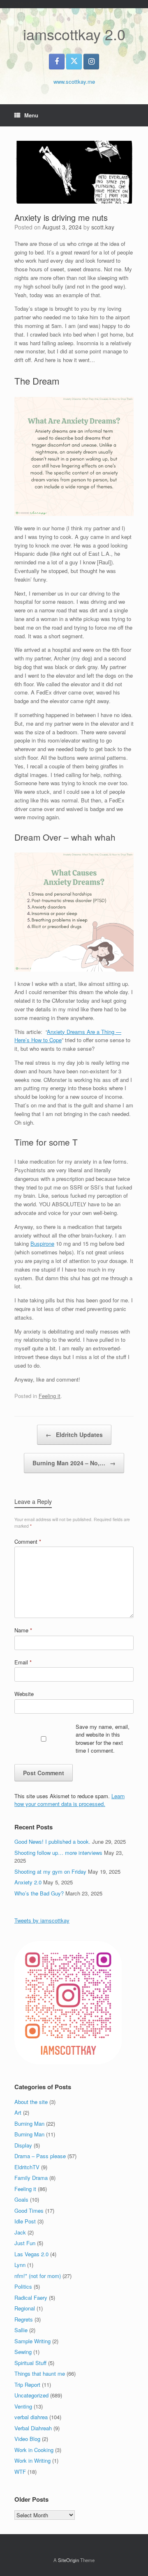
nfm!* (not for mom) (38, 2276)
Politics (23, 2286)
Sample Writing (32, 2341)
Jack (20, 2232)
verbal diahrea (31, 2417)
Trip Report (27, 2385)
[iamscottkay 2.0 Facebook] (57, 62)
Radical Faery (31, 2298)
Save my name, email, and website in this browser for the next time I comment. (103, 1739)
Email (23, 1662)
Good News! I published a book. (52, 1841)
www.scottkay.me (74, 81)
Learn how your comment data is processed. (69, 1800)
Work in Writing (32, 2460)
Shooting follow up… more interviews (58, 1853)
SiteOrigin (68, 2560)
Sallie (21, 2330)
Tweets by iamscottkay (42, 1920)
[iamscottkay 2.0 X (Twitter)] (74, 62)
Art (18, 2112)
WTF (20, 2472)
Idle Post (25, 2221)
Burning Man (29, 2123)
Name (23, 1630)
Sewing (23, 2352)
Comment (28, 1541)
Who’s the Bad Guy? (39, 1893)
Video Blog (27, 2439)
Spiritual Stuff (30, 2363)
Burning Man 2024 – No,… (74, 1463)
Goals (21, 2199)
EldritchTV (27, 2167)
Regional (25, 2308)
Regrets (24, 2319)
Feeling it (50, 1396)
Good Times (29, 2210)
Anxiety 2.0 (28, 1882)
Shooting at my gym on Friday (50, 1871)
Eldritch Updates (74, 1435)
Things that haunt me (40, 2373)
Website (24, 1694)
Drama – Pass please (40, 2156)
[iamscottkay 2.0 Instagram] (91, 62)
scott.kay (103, 227)
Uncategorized (31, 2395)
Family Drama (31, 2178)
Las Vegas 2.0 (31, 2254)
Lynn (20, 2265)
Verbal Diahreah (33, 2428)
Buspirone (42, 1243)
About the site (31, 2102)
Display (23, 2145)
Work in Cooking (34, 2450)
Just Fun (25, 2243)
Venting (23, 2406)
